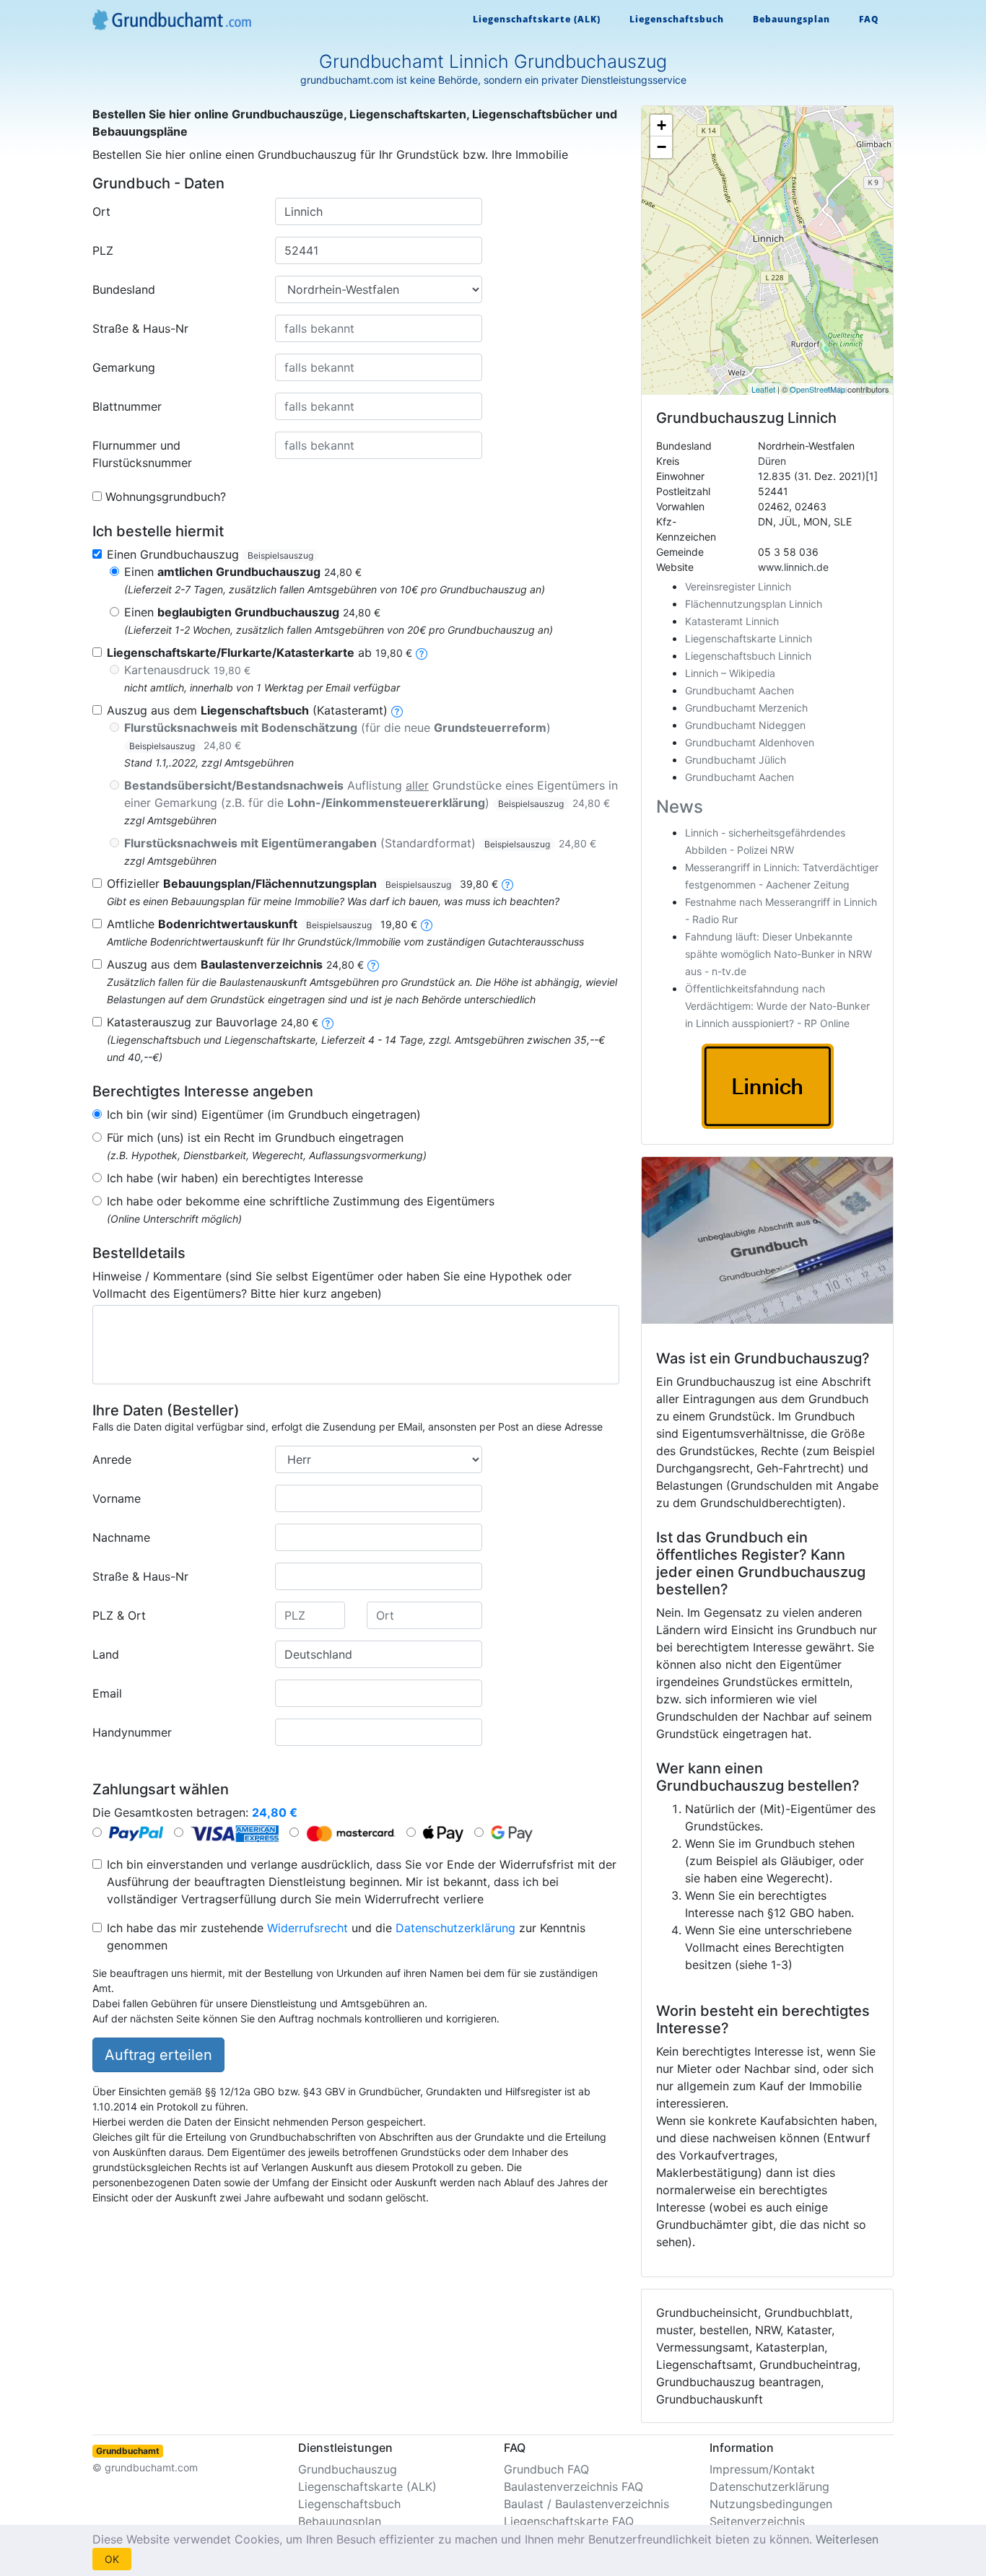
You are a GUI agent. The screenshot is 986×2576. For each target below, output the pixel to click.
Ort (101, 211)
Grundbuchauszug (348, 2469)
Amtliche (262, 924)
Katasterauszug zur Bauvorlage (213, 1022)
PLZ (103, 250)
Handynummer (132, 1732)
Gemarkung (124, 367)
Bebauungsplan (791, 19)
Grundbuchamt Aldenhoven (750, 742)
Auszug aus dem (235, 964)
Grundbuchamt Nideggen (745, 725)
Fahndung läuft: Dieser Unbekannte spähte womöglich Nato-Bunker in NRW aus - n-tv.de (778, 954)
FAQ (869, 19)
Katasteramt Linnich (732, 621)
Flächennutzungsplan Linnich (754, 604)
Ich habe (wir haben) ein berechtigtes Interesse (235, 1178)
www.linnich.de (793, 567)
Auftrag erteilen (158, 2055)
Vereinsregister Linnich (738, 586)
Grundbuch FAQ (546, 2469)
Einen (243, 572)
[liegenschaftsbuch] (397, 710)
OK (112, 2559)
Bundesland (124, 289)
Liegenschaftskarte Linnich (749, 638)
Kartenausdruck (187, 670)
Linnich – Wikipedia (730, 673)
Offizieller (302, 883)
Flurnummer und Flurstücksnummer (142, 454)
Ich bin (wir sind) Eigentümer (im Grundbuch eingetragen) (264, 1114)
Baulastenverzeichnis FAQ (573, 2487)
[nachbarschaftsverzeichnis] (328, 1022)
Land (106, 1654)
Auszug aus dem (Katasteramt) (247, 710)
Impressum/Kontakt (762, 2469)
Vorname (117, 1498)
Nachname (121, 1537)
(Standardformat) (360, 843)
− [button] (662, 147)
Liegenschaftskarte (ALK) (537, 19)
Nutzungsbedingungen (771, 2504)
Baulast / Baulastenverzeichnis (586, 2504)
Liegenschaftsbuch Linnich (748, 656)
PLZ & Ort (119, 1615)
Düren (772, 461)
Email (107, 1693)
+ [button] (662, 125)
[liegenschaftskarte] (422, 652)
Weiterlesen (847, 2539)
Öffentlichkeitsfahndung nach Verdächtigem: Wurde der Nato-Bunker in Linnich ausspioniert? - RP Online (777, 1006)
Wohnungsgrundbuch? (166, 497)
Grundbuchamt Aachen (739, 690)
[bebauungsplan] (507, 883)
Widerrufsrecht (307, 1928)
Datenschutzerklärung (455, 1928)
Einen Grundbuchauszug (210, 554)
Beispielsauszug (280, 555)
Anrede (112, 1459)
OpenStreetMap (817, 389)
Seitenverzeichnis (757, 2521)
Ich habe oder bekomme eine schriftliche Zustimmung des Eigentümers (301, 1201)
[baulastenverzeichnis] (373, 964)
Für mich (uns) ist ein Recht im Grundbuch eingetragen (255, 1138)
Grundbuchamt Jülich (736, 760)
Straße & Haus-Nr (140, 328)
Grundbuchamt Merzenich (746, 708)
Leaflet (763, 389)
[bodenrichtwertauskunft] (427, 924)
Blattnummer (127, 406)
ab (259, 652)
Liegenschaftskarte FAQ (569, 2521)
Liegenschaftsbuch (677, 19)
